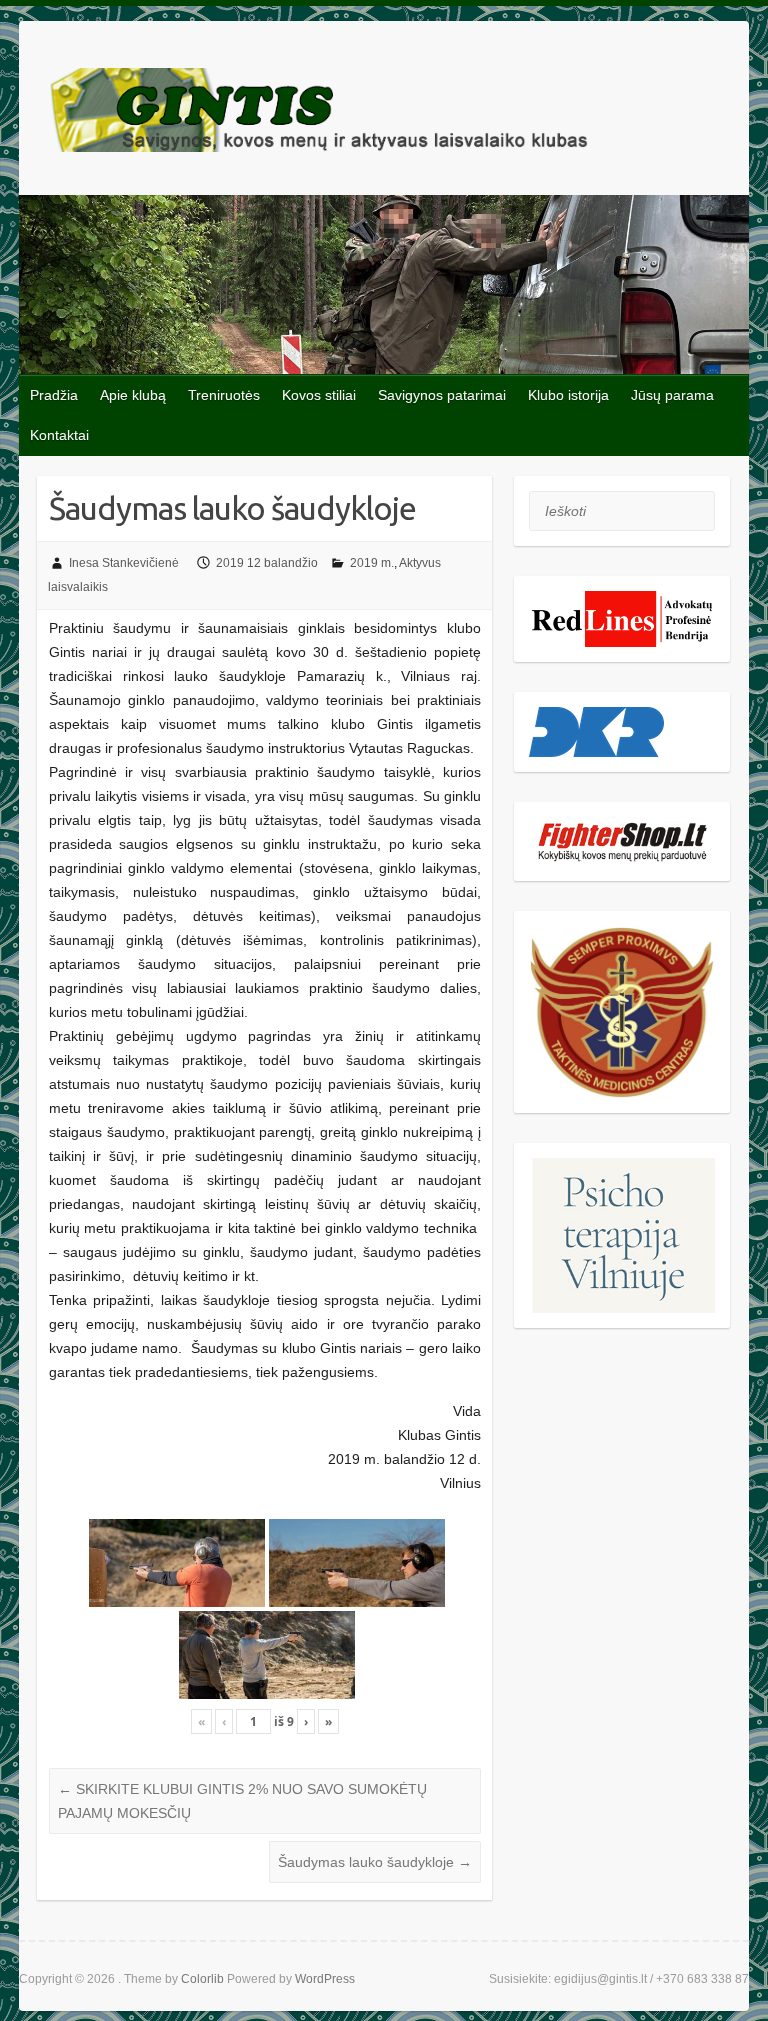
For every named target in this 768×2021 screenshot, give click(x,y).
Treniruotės (224, 395)
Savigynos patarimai (442, 395)
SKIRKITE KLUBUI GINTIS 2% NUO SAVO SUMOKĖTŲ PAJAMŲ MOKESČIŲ (242, 1801)
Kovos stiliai (319, 395)
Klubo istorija (568, 395)
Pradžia (54, 395)
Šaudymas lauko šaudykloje (375, 1862)
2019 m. (372, 563)
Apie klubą (133, 395)
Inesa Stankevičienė (124, 563)
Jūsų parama (672, 395)
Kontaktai (59, 435)
